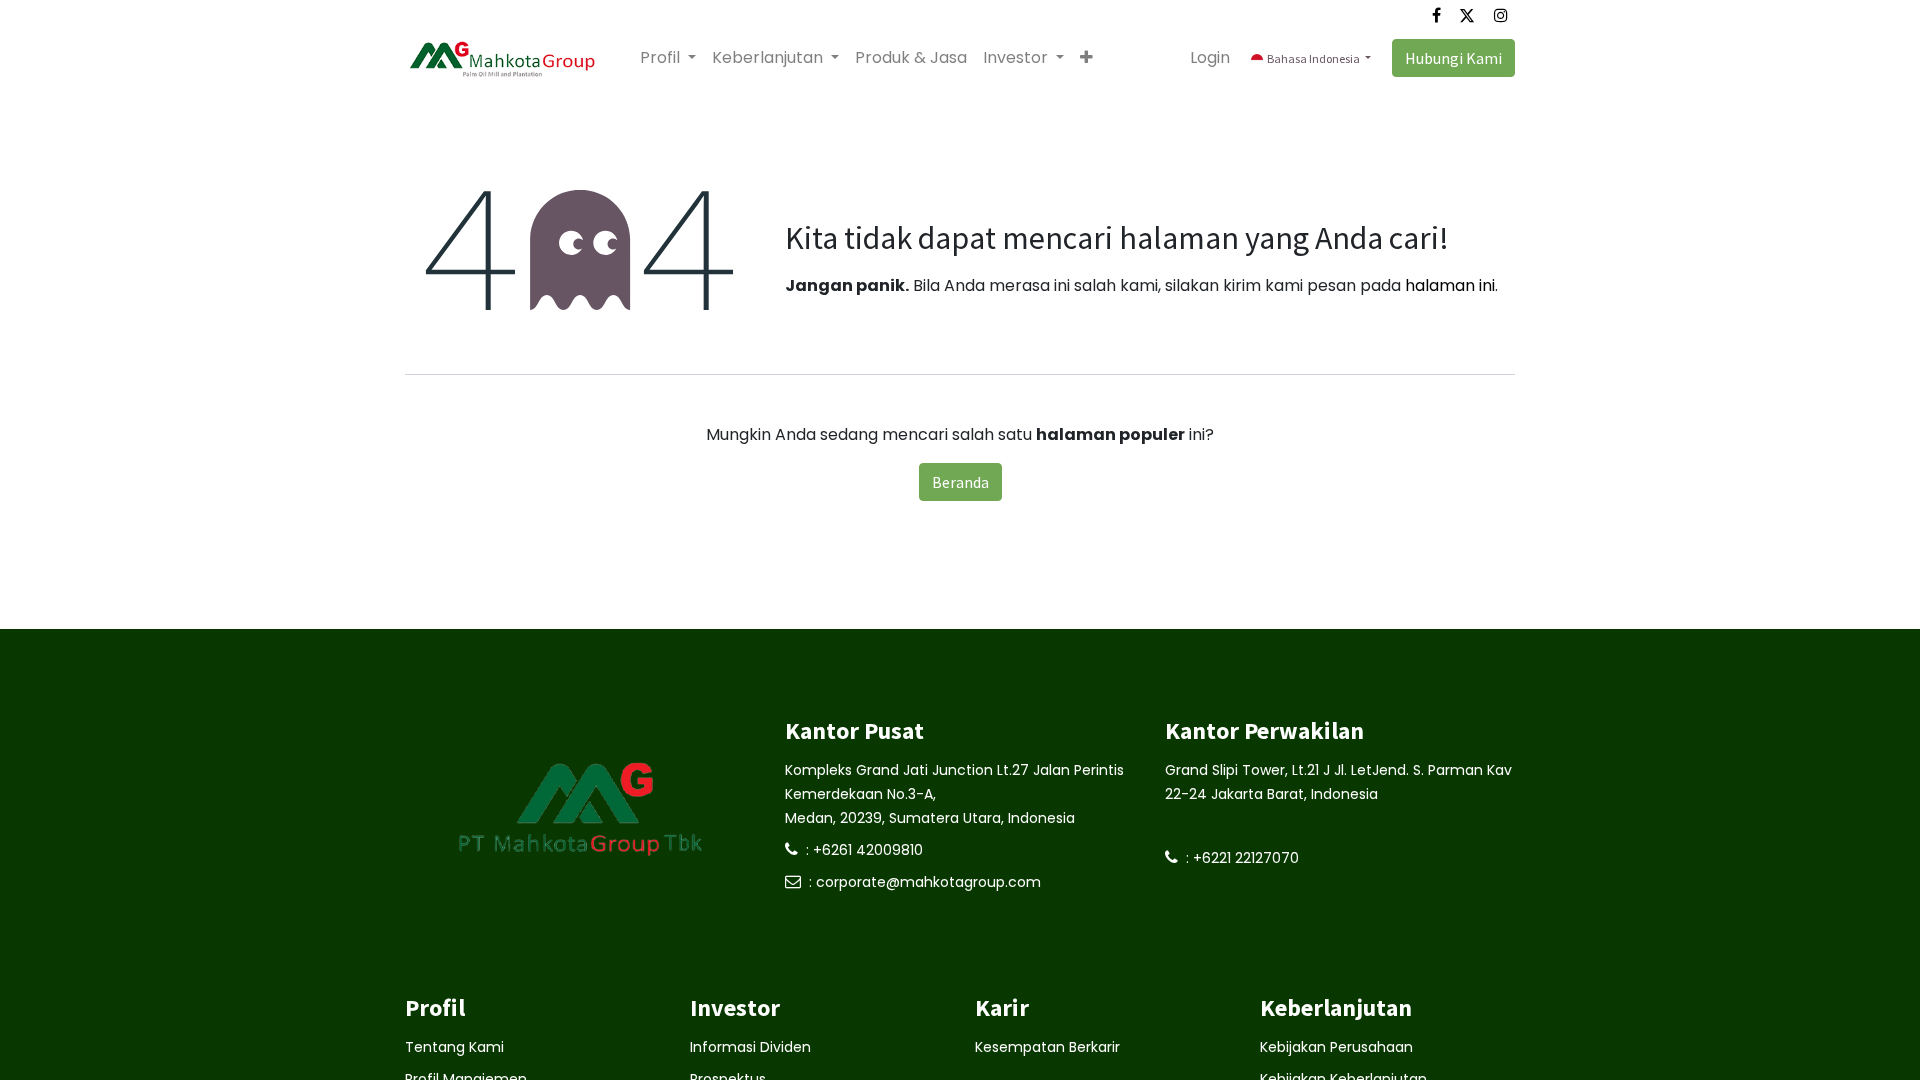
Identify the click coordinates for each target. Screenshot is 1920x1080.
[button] (1086, 58)
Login (1210, 57)
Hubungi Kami (1453, 58)
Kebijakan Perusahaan (1336, 1047)
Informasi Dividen (750, 1047)
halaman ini (1450, 285)
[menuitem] (911, 58)
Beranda (960, 482)
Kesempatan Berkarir (1047, 1047)
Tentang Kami (454, 1047)
